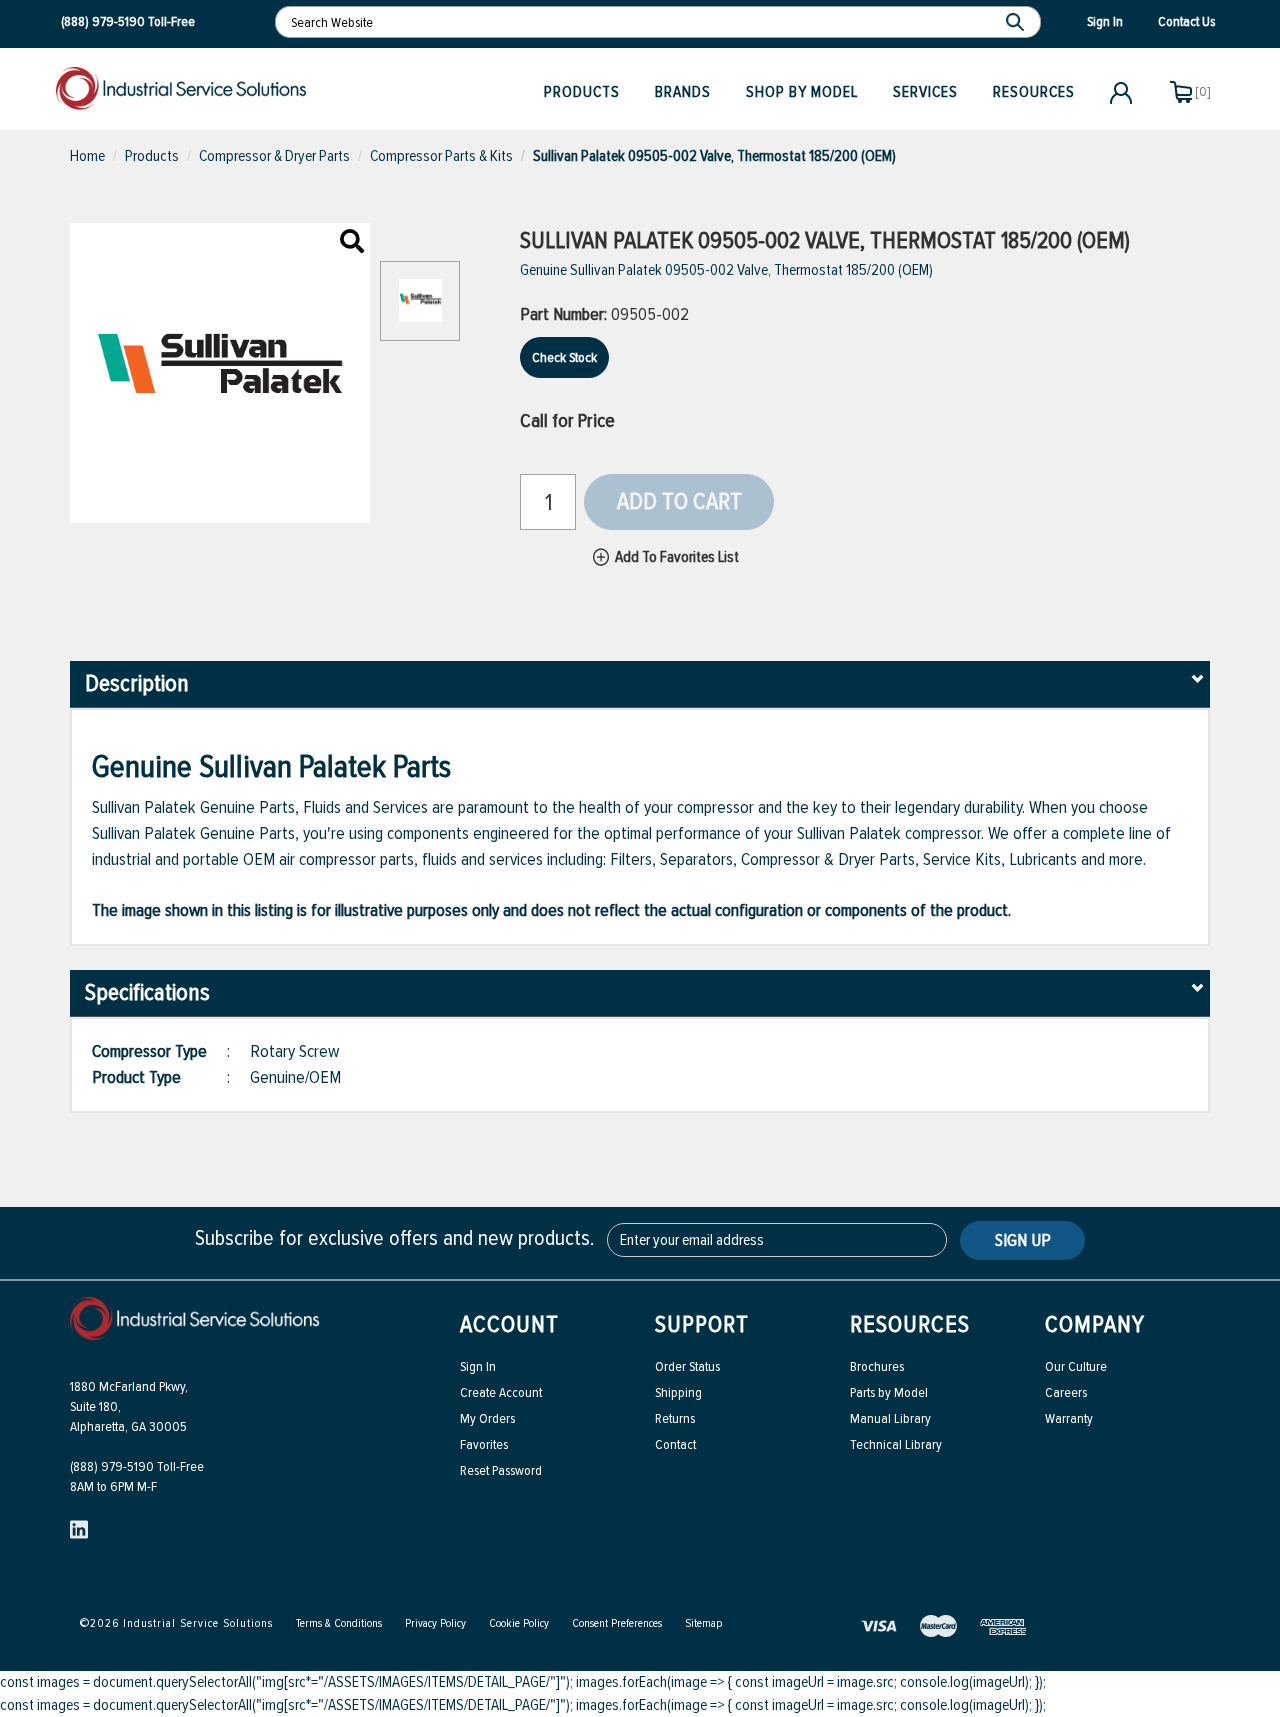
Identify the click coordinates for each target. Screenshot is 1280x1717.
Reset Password (501, 1470)
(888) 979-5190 (103, 21)
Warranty (1069, 1418)
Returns (675, 1418)
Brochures (877, 1366)
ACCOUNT (509, 1324)
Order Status (687, 1366)
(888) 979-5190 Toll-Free (137, 1466)
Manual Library (890, 1418)
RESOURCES (910, 1324)
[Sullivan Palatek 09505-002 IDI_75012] (352, 243)
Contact (675, 1444)
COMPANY (1095, 1324)
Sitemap (703, 1623)
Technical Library (896, 1444)
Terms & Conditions (339, 1623)
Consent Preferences (617, 1623)
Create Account (501, 1392)
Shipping (678, 1392)
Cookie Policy (519, 1623)
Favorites (484, 1444)
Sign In (478, 1366)
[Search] (1017, 22)
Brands (683, 92)
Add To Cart (679, 501)
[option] (420, 311)
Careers (1066, 1392)
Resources (1034, 92)
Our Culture (1076, 1366)
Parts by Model (889, 1392)
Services (925, 92)
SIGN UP (1023, 1240)
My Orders (487, 1418)
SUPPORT (702, 1324)
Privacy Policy (435, 1623)
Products (582, 92)
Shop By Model (802, 92)
